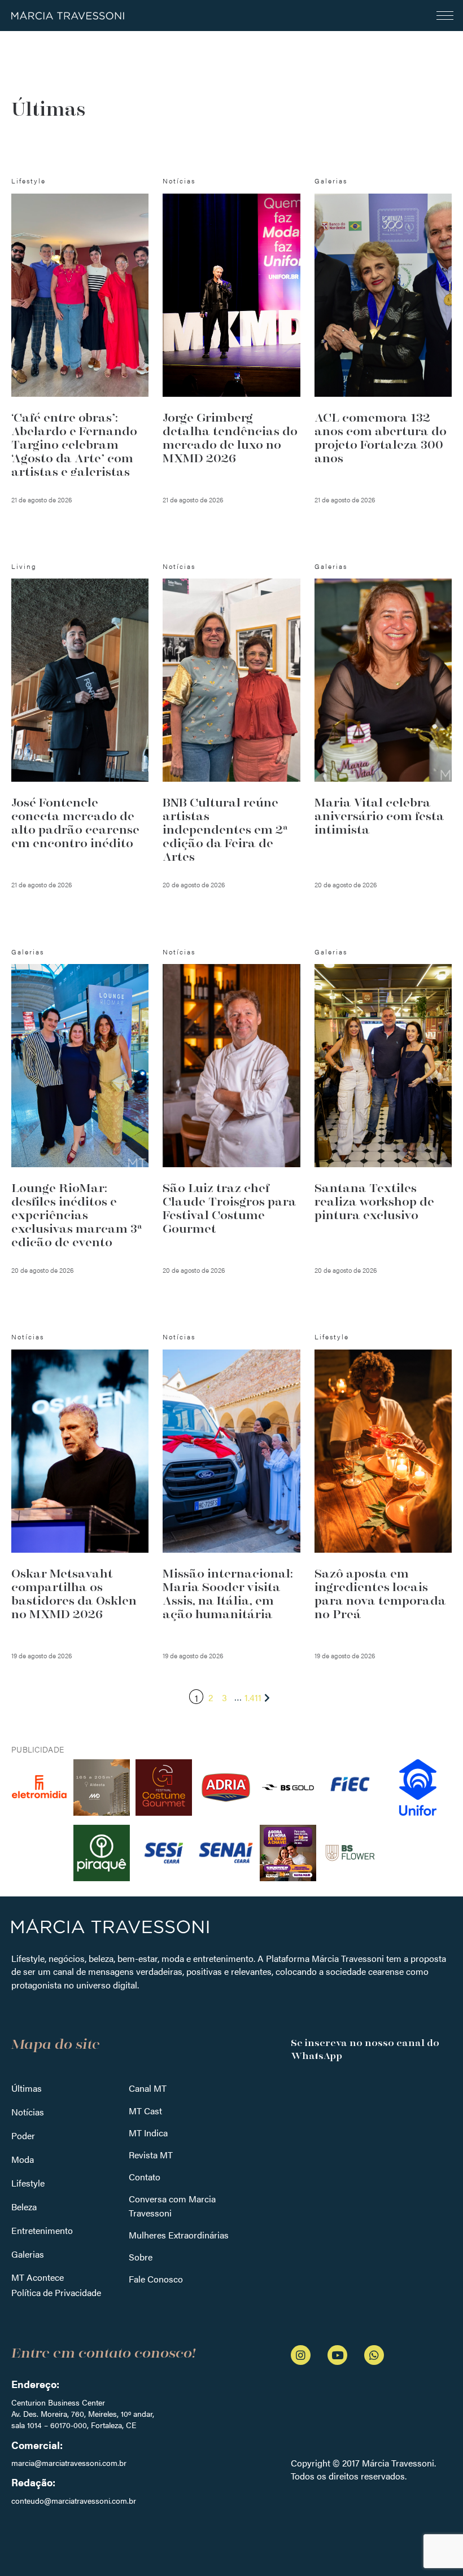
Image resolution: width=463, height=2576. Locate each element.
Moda (23, 2159)
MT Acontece (38, 2277)
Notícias (28, 2112)
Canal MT (148, 2088)
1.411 (253, 1697)
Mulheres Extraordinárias (179, 2235)
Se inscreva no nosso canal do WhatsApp (365, 2049)
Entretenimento (42, 2230)
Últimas (27, 2088)
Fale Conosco (156, 2279)
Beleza (24, 2207)
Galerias (28, 2254)
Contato (145, 2177)
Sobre (141, 2257)
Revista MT (151, 2155)
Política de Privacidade (56, 2292)
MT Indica (148, 2133)
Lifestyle (28, 2183)
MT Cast (145, 2111)
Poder (23, 2135)
